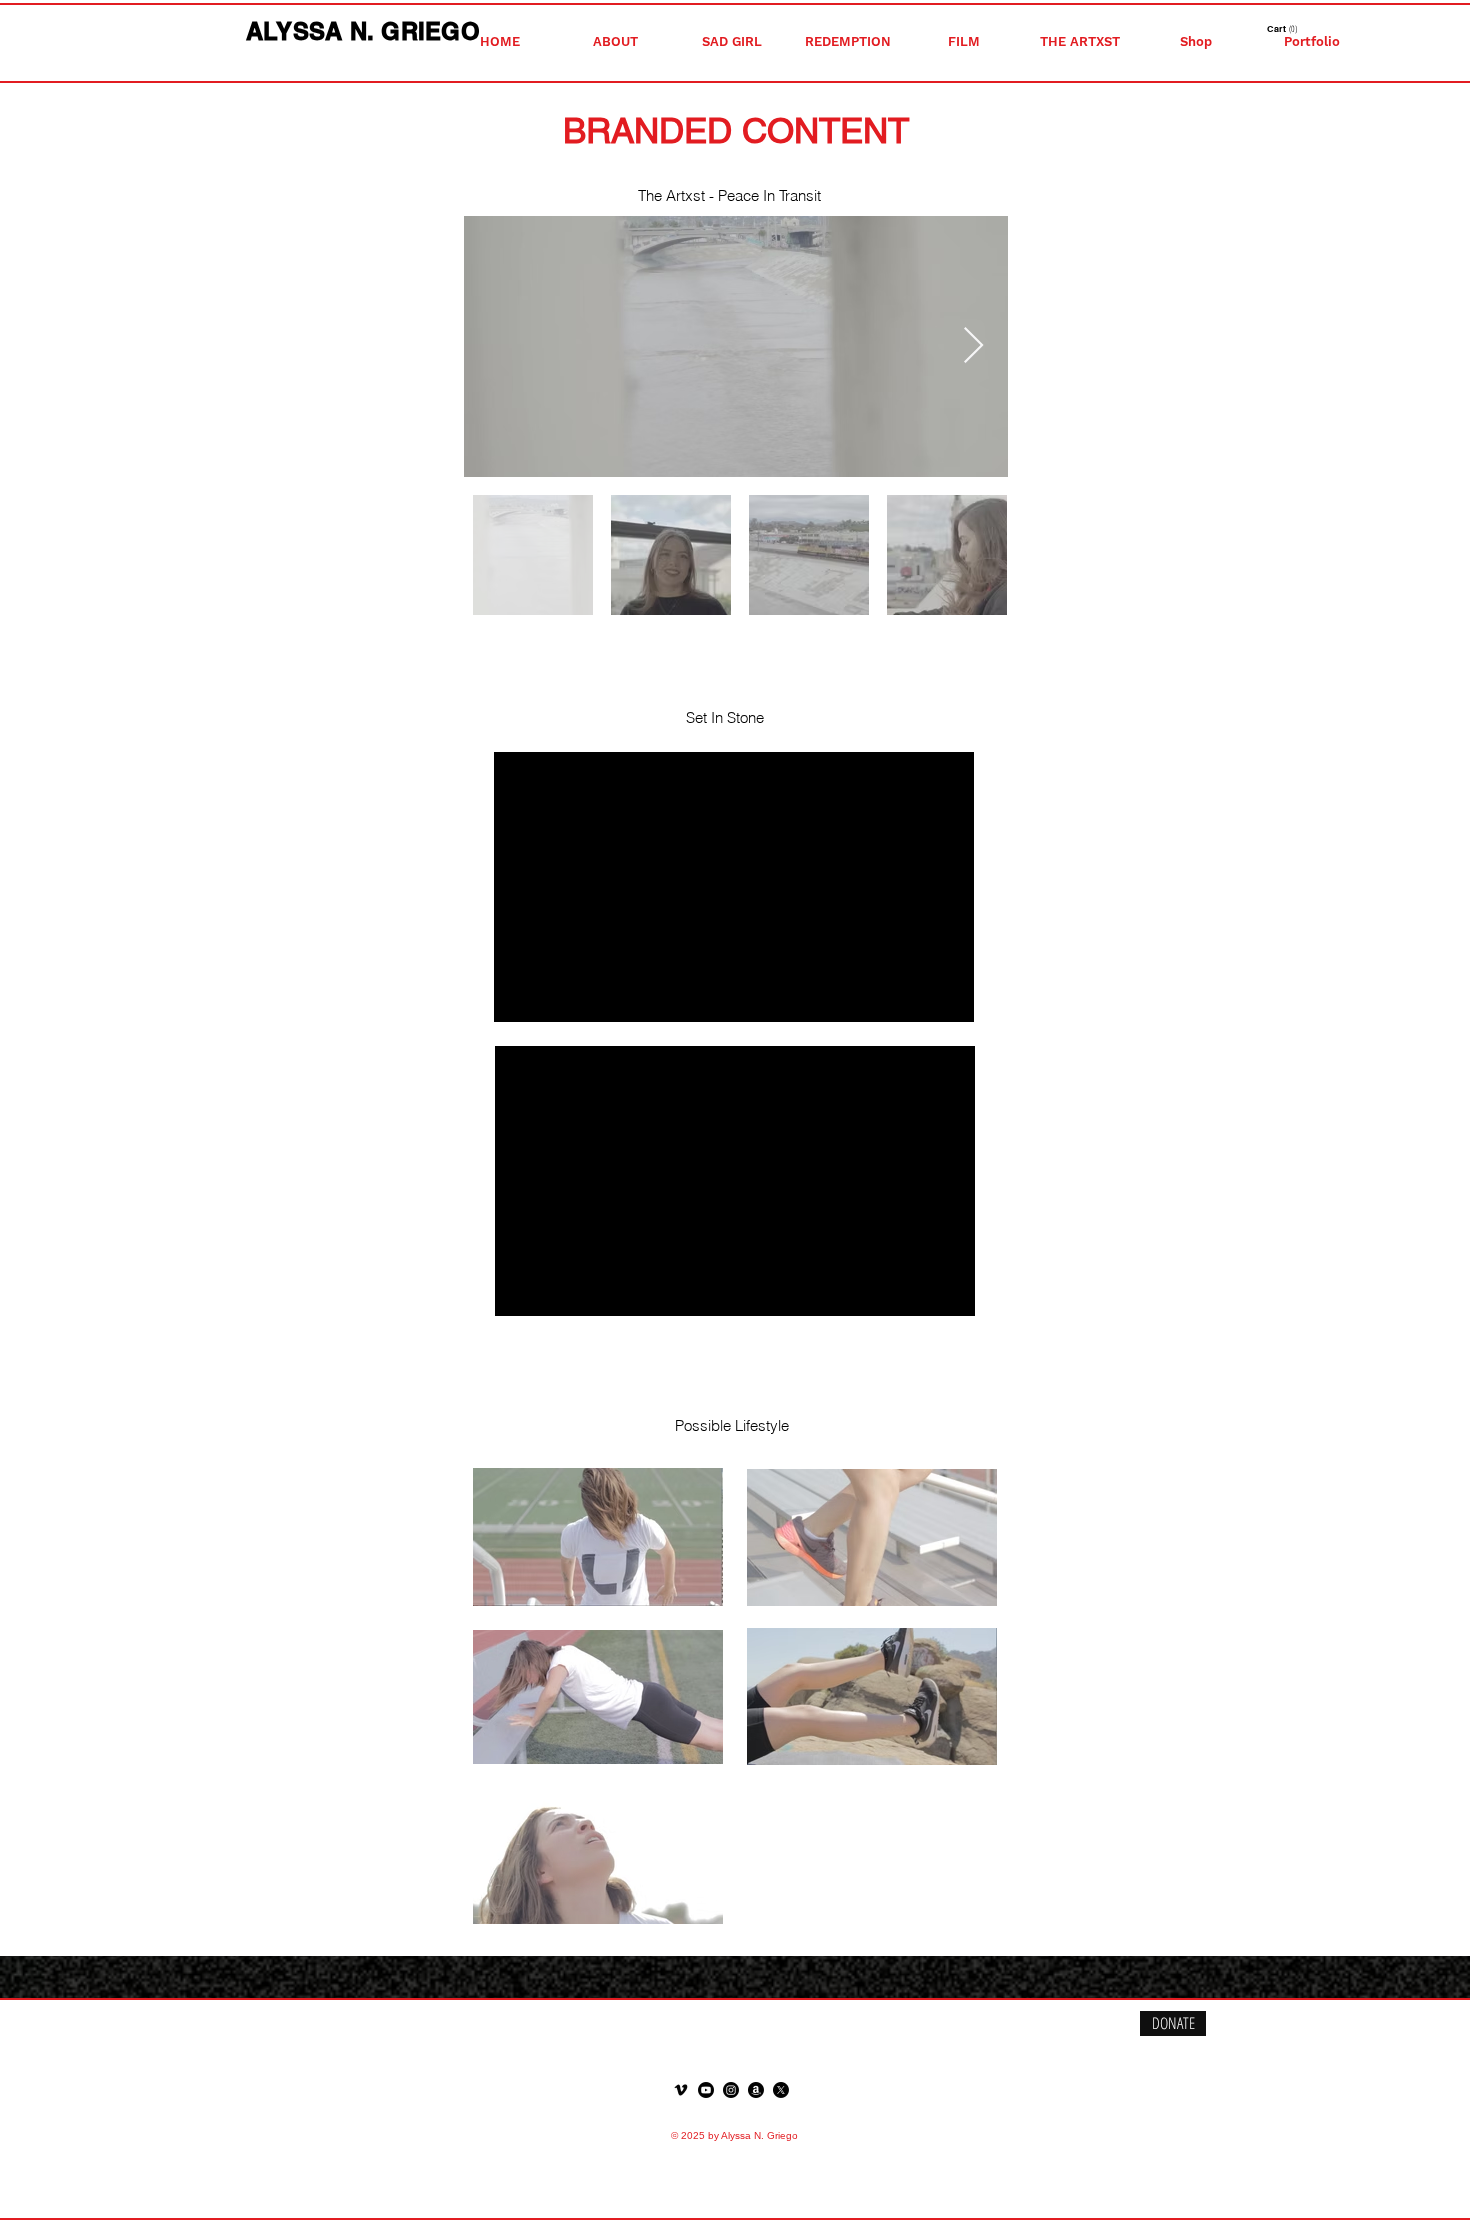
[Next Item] (973, 346)
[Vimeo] (681, 2090)
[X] (781, 2090)
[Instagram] (731, 2090)
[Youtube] (706, 2090)
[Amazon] (756, 2090)
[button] (616, 42)
